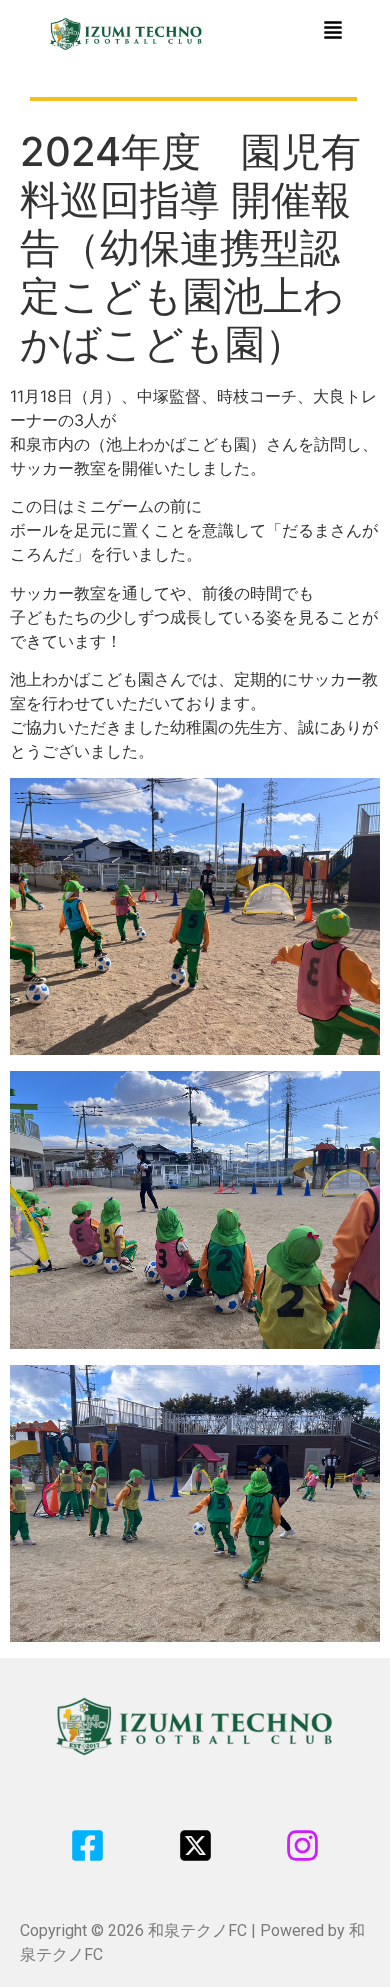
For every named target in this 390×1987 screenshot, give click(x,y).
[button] (333, 31)
